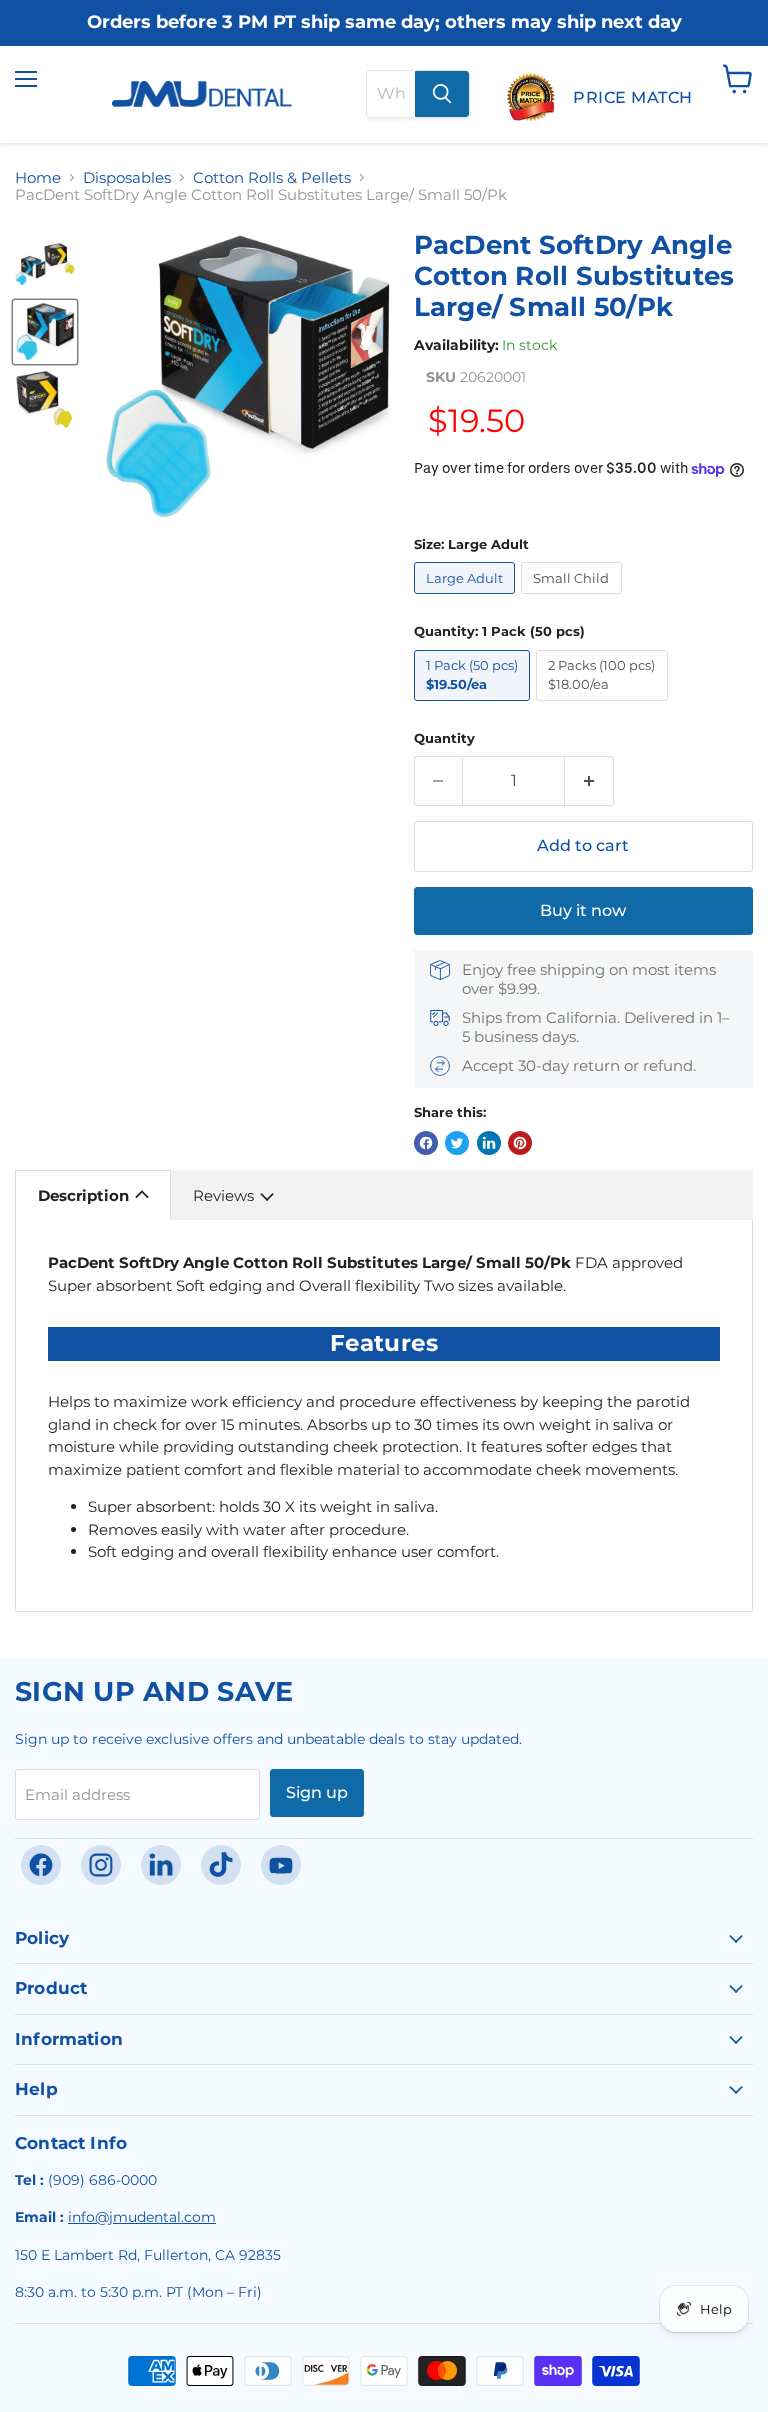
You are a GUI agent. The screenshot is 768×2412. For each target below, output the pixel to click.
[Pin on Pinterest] (520, 1143)
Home (38, 177)
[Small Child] (574, 598)
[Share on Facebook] (426, 1143)
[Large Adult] (468, 598)
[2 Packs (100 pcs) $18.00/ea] (605, 705)
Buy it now (583, 910)
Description (83, 1195)
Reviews (223, 1195)
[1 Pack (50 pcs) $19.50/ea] (475, 705)
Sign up (317, 1792)
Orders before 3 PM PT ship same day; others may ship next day (384, 23)
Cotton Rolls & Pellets (272, 177)
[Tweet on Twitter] (457, 1143)
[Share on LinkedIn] (489, 1143)
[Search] (442, 94)
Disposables (127, 177)
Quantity (444, 738)
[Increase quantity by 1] (589, 781)
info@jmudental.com (142, 2217)
